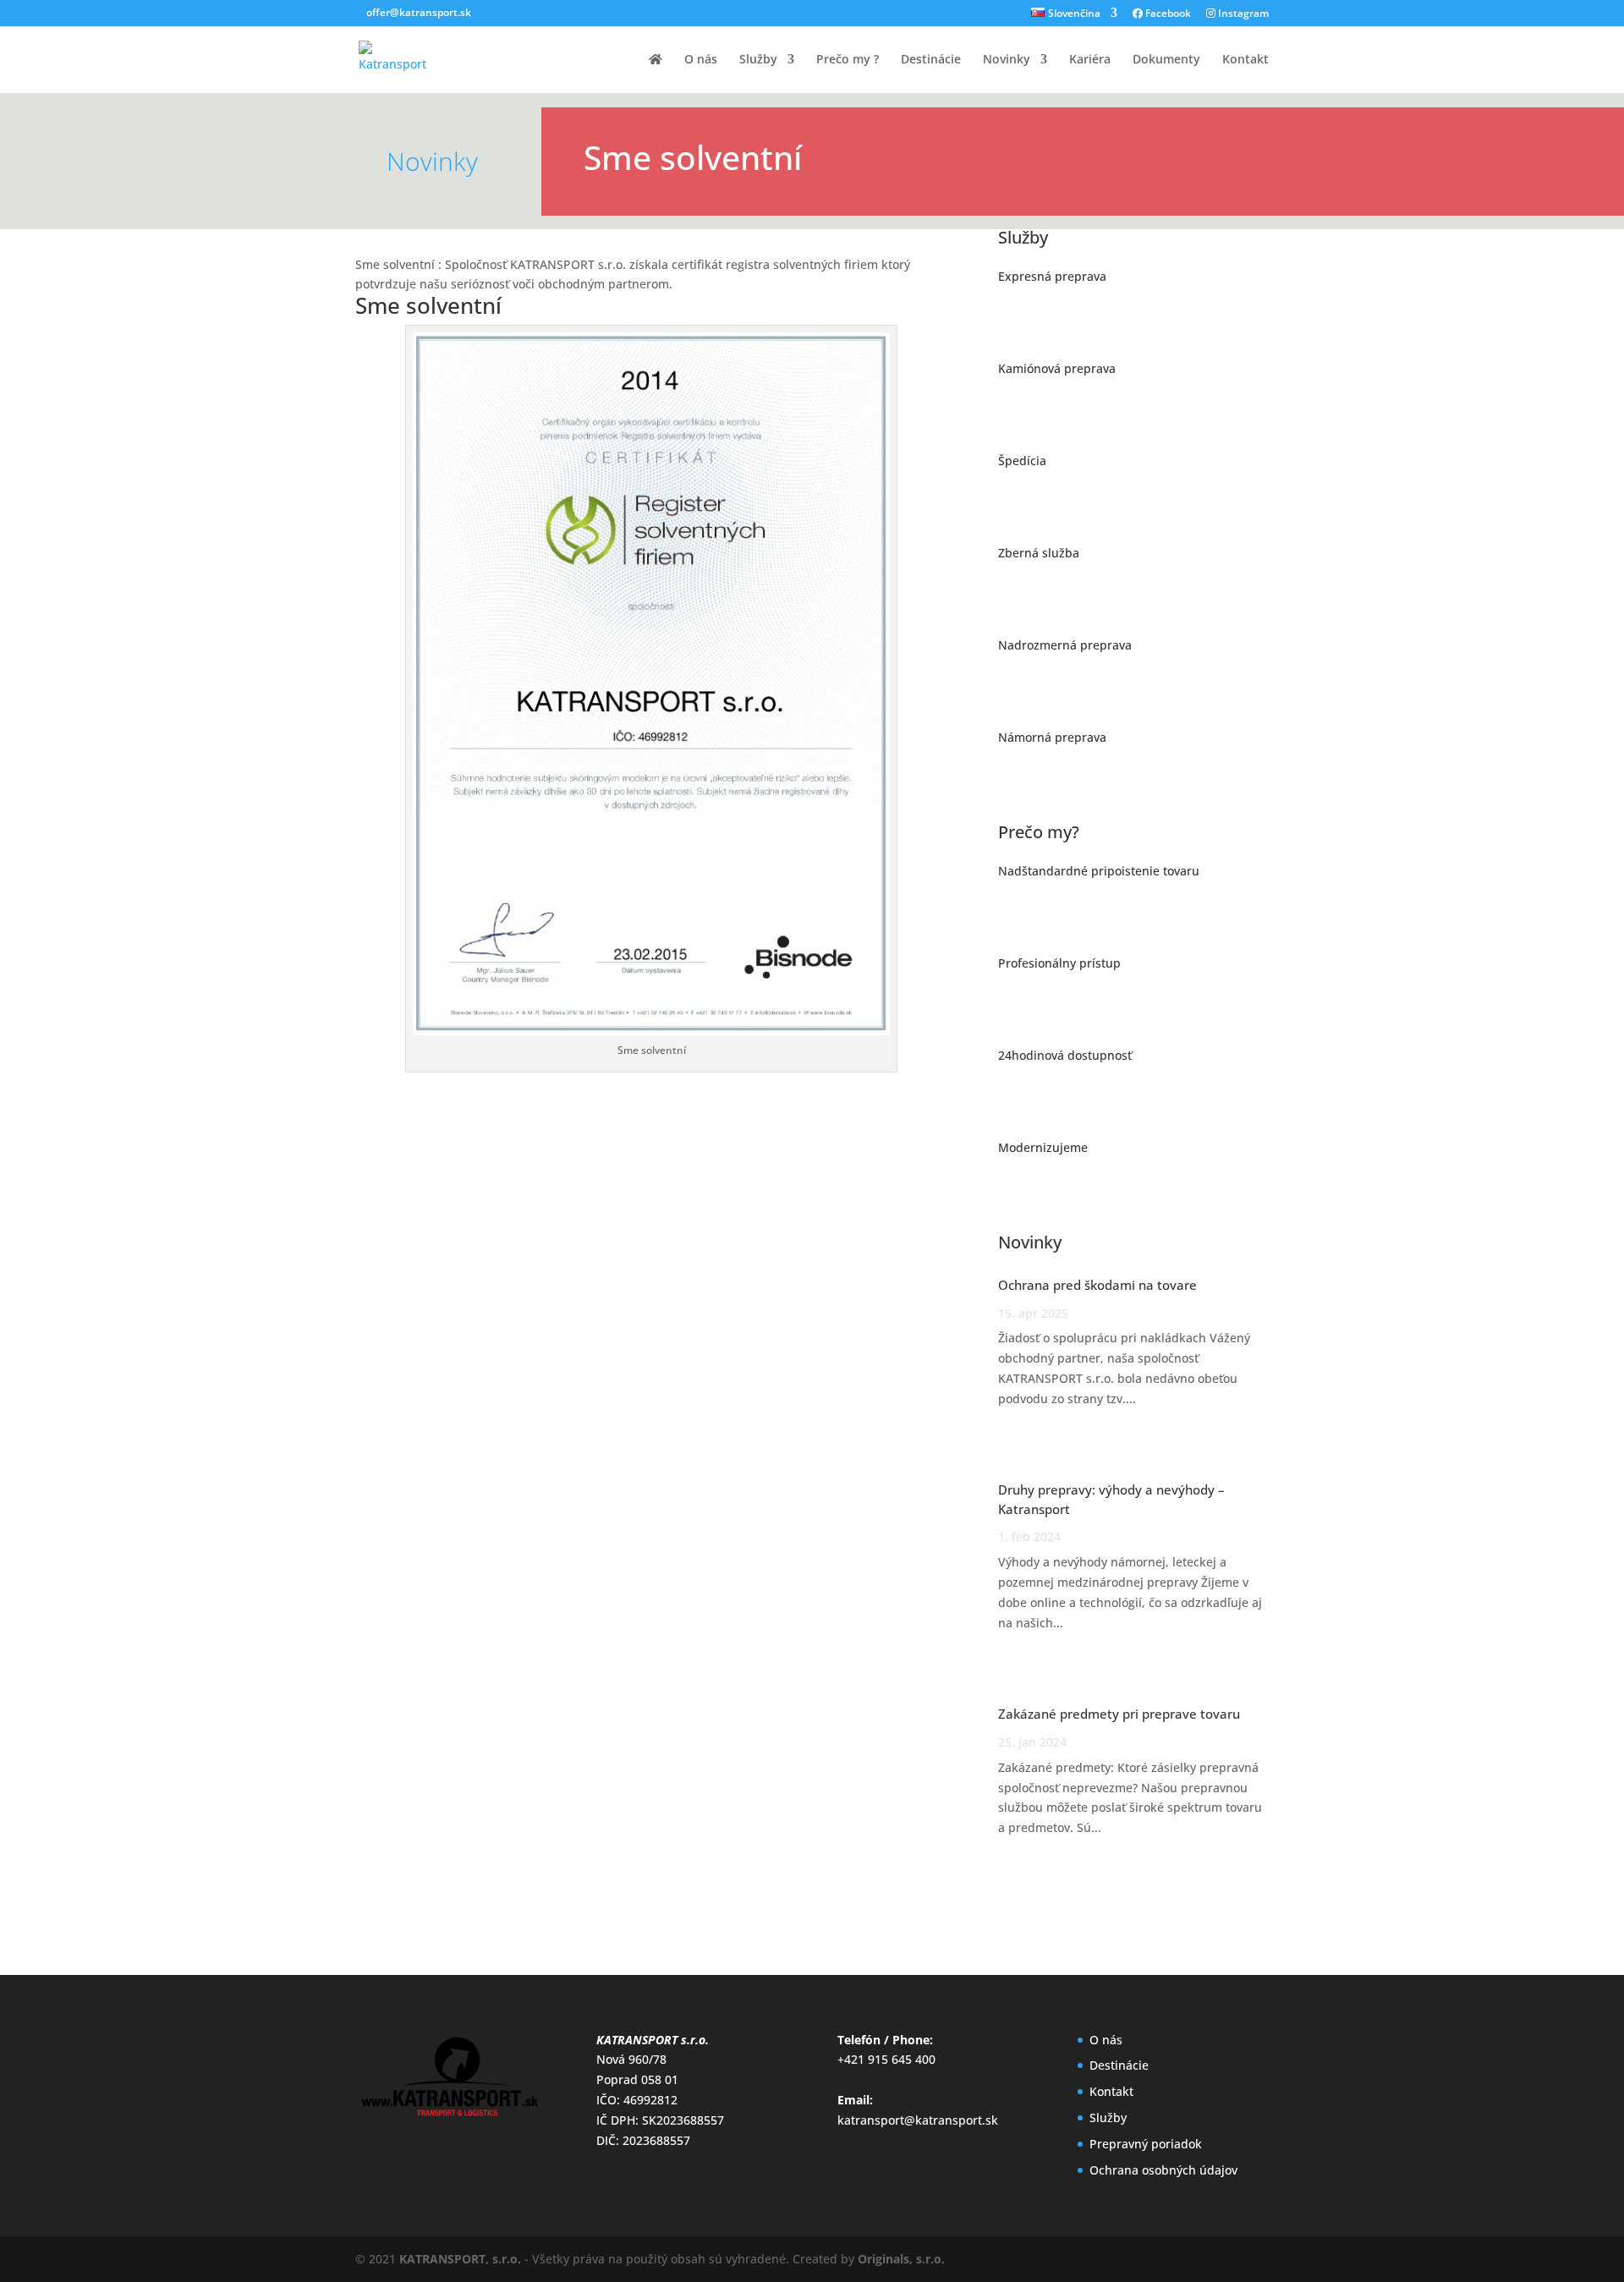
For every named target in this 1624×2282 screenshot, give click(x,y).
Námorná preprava (1052, 737)
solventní (454, 305)
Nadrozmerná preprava (1065, 645)
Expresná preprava (1052, 276)
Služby (758, 60)
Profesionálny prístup (1059, 963)
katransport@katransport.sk (918, 2120)
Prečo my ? (848, 60)
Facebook (1167, 14)
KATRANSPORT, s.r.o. (460, 2259)
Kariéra (1090, 60)
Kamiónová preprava (1057, 368)
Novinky (1007, 60)
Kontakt (1245, 60)
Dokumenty (1166, 60)
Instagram (1242, 14)
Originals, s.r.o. (901, 2259)
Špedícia (1022, 461)
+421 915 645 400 (886, 2059)
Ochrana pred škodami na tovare (1097, 1285)
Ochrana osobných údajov (1163, 2170)
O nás (701, 60)
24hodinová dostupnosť (1065, 1055)
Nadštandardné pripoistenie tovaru (1099, 871)
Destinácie (931, 60)
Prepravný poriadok (1146, 2144)
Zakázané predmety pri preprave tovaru (1119, 1714)
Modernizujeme (1043, 1147)
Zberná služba (1039, 553)
